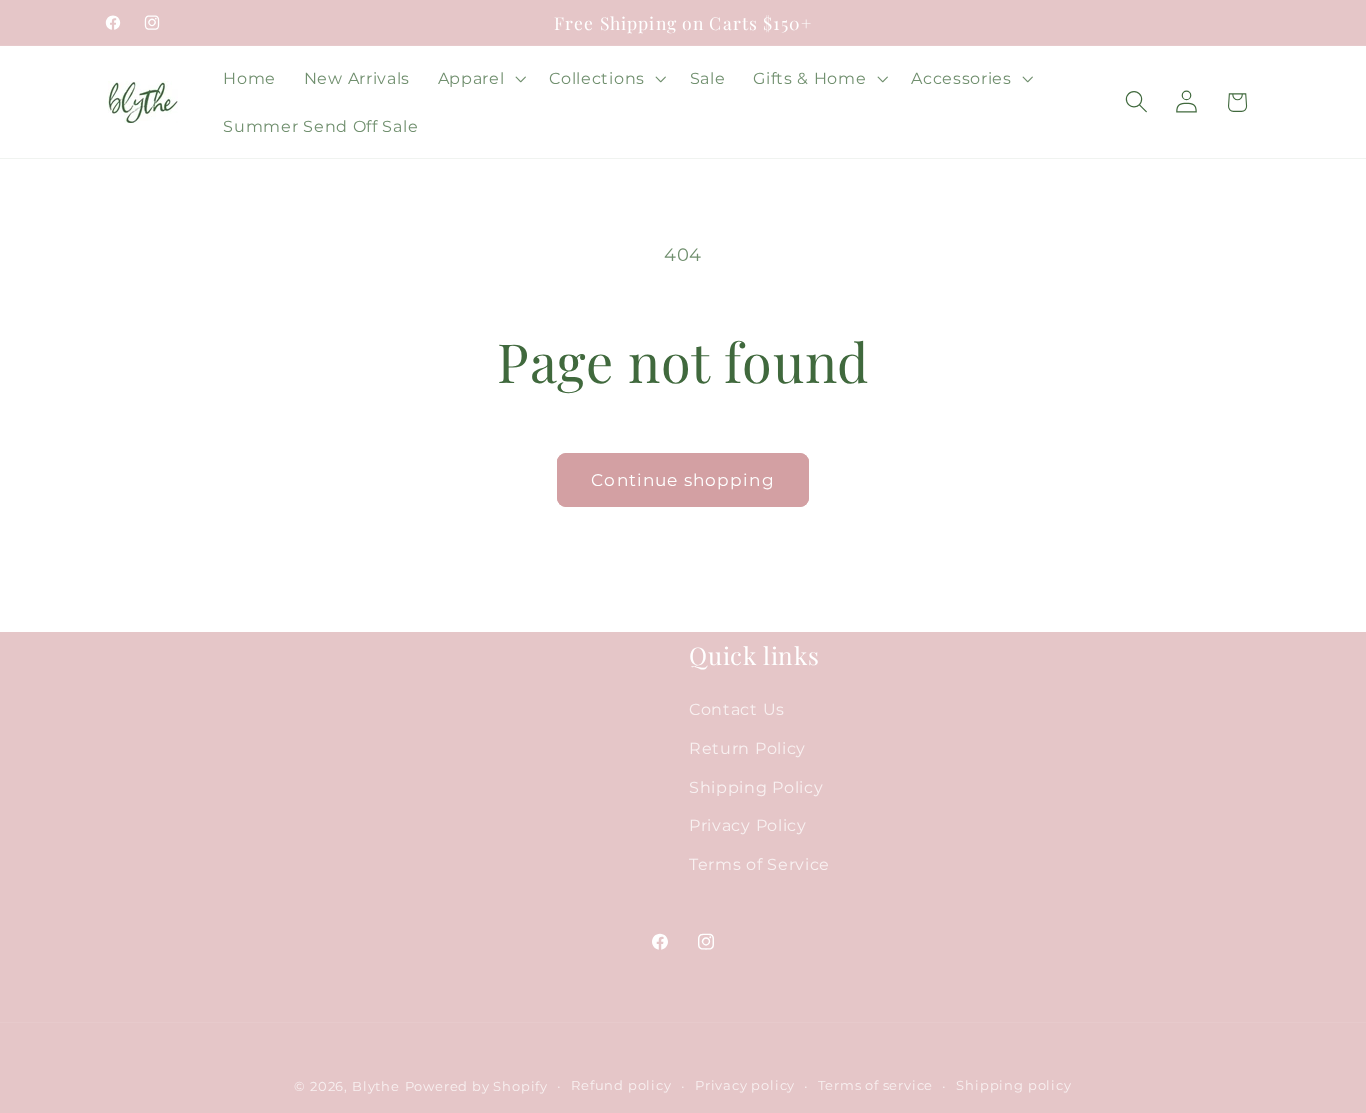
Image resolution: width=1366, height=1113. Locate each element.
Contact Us (737, 709)
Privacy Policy (748, 826)
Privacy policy (745, 1085)
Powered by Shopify (477, 1086)
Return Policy (747, 748)
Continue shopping (683, 479)
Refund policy (621, 1085)
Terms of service (875, 1085)
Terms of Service (759, 865)
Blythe (376, 1086)
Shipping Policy (756, 787)
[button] (480, 78)
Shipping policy (1013, 1085)
